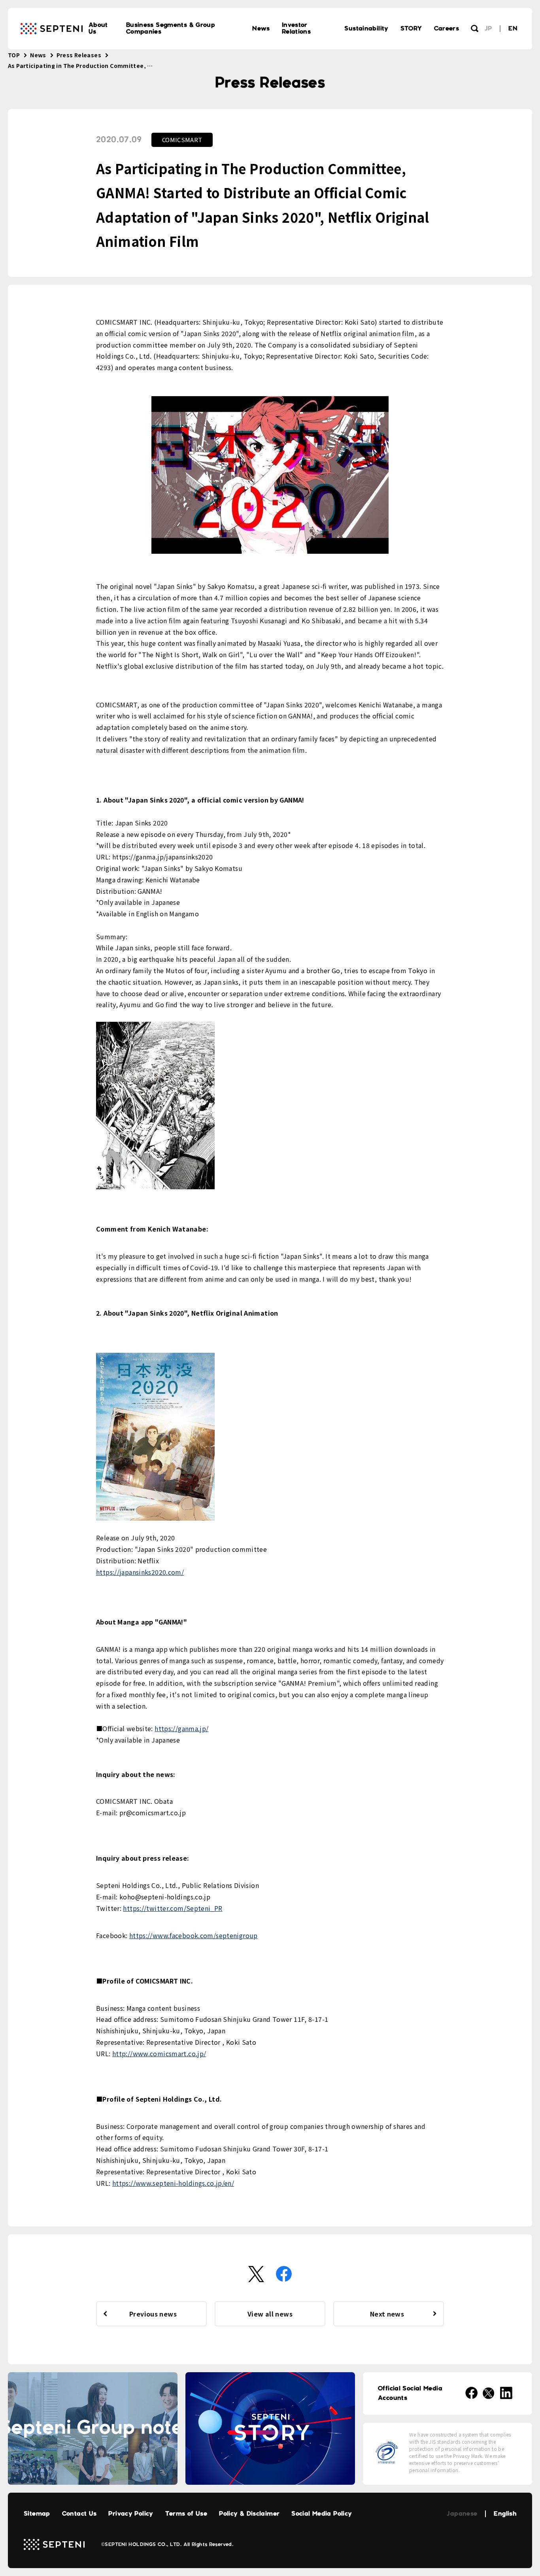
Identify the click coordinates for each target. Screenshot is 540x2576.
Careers (447, 29)
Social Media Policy (322, 2514)
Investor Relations (296, 28)
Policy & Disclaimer (249, 2514)
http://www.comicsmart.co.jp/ (159, 2053)
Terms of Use (186, 2514)
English (505, 2514)
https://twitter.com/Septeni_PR (173, 1908)
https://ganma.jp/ (181, 1728)
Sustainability (366, 29)
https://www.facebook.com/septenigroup (194, 1935)
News (261, 29)
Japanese (462, 2514)
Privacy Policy (131, 2514)
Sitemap (37, 2514)
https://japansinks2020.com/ (140, 1572)
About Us (98, 28)
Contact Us (79, 2514)
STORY (411, 29)
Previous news (153, 2314)
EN (513, 29)
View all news (270, 2314)
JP (488, 29)
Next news (387, 2314)
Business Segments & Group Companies (171, 28)
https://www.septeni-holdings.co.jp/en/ (173, 2183)
